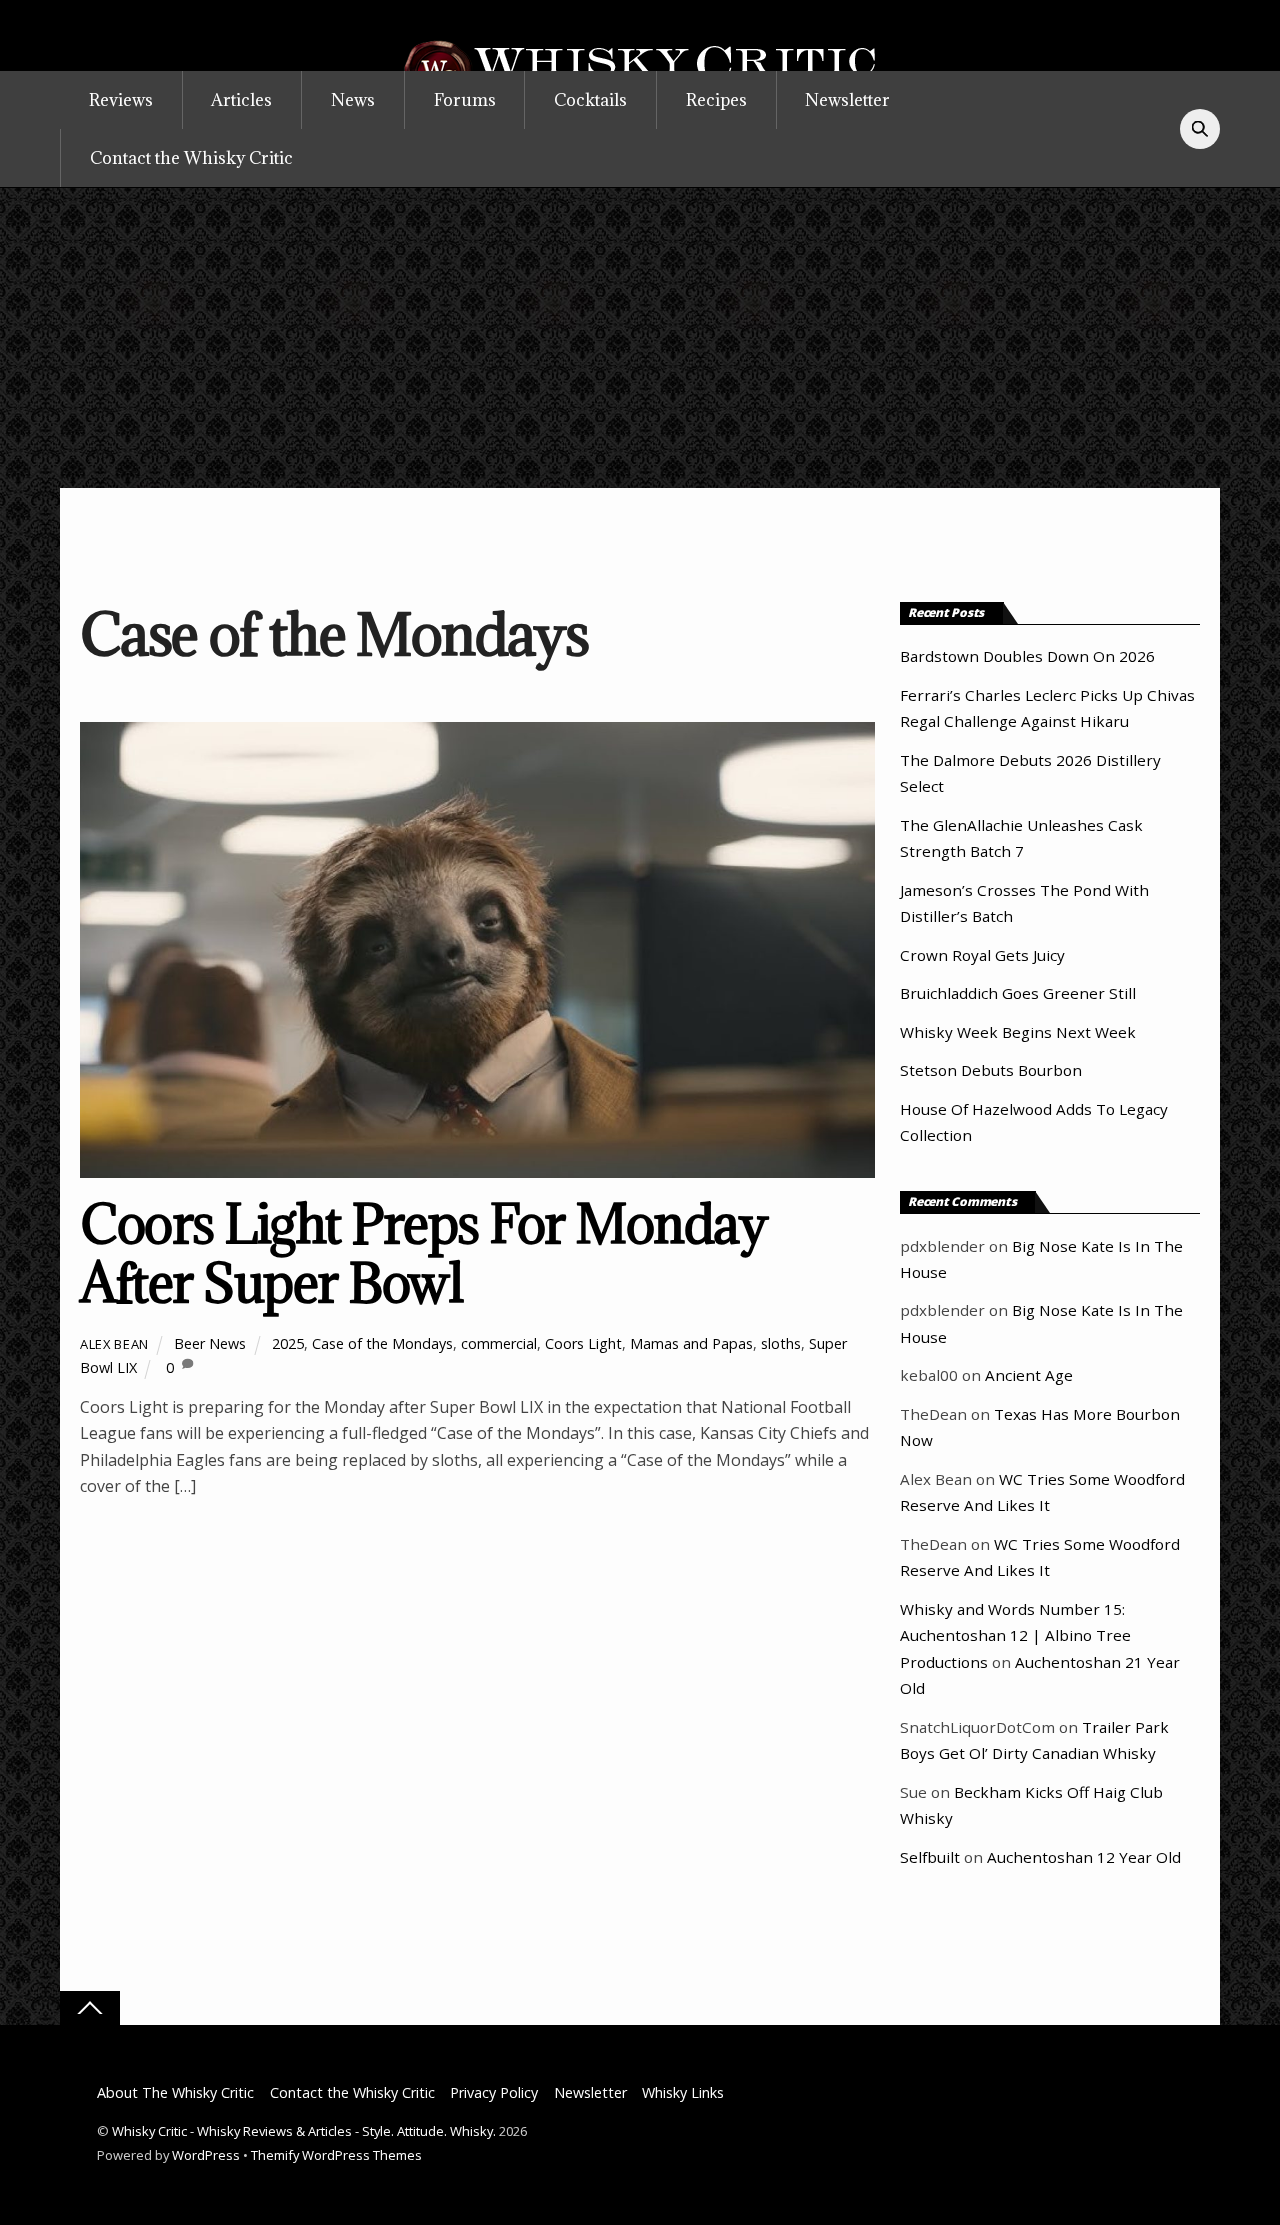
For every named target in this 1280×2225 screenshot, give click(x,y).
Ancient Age (1029, 1375)
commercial (499, 1343)
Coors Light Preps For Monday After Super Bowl (423, 1253)
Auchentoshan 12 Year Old (1084, 1857)
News (353, 100)
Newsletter (847, 100)
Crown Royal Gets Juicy (982, 955)
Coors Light (583, 1343)
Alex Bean (114, 1344)
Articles (241, 100)
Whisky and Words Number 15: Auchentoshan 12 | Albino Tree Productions (1015, 1635)
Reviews (121, 100)
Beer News (210, 1343)
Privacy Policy (494, 2092)
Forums (465, 100)
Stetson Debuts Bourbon (991, 1070)
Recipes (716, 100)
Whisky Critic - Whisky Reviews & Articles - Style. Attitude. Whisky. (304, 2131)
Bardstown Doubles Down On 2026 (1027, 656)
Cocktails (590, 100)
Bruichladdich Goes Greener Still (1018, 993)
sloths (781, 1343)
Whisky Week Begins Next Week (1018, 1032)
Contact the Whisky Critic (191, 158)
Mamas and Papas (691, 1343)
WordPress (206, 2155)
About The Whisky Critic (175, 2092)
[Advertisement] (640, 338)
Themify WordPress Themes (336, 2155)
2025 (288, 1343)
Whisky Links (683, 2092)
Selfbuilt (930, 1857)
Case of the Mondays (382, 1343)
